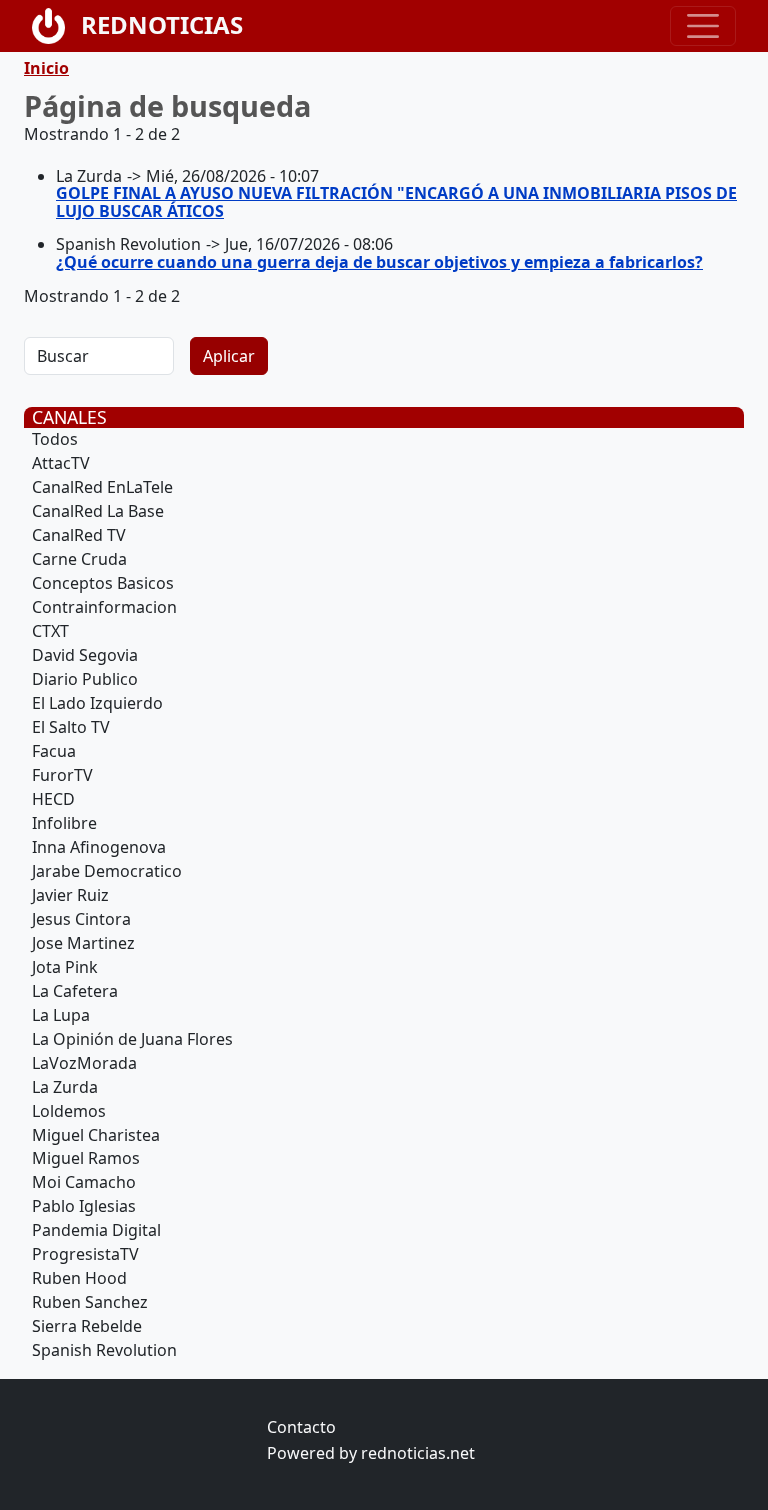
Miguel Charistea (96, 1135)
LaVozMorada (84, 1063)
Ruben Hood (79, 1278)
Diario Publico (85, 679)
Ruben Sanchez (90, 1302)
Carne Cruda (79, 559)
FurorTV (62, 775)
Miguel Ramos (86, 1158)
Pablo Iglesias (84, 1206)
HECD (53, 799)
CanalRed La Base (98, 511)
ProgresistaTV (85, 1254)
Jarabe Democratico (107, 871)
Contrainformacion (104, 607)
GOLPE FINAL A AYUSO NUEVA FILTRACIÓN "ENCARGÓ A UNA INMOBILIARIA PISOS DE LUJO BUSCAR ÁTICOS (396, 202)
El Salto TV (71, 727)
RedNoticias (162, 24)
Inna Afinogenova (99, 847)
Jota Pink (65, 967)
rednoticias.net (418, 1453)
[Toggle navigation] (703, 26)
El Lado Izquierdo (97, 703)
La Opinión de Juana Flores (132, 1039)
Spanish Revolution (104, 1350)
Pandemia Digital (96, 1230)
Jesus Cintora (81, 919)
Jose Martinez (83, 943)
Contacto (301, 1427)
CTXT (50, 631)
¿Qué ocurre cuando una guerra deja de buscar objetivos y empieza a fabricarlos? (379, 262)
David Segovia (85, 655)
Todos (55, 439)
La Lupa (61, 1015)
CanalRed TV (79, 535)
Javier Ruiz (70, 895)
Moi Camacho (84, 1182)
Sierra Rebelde (87, 1326)
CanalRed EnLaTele (102, 487)
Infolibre (64, 823)
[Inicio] (56, 26)
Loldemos (69, 1111)
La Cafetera (75, 991)
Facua (54, 751)
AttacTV (61, 463)
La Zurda (65, 1087)
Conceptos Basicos (103, 583)
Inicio (46, 68)
